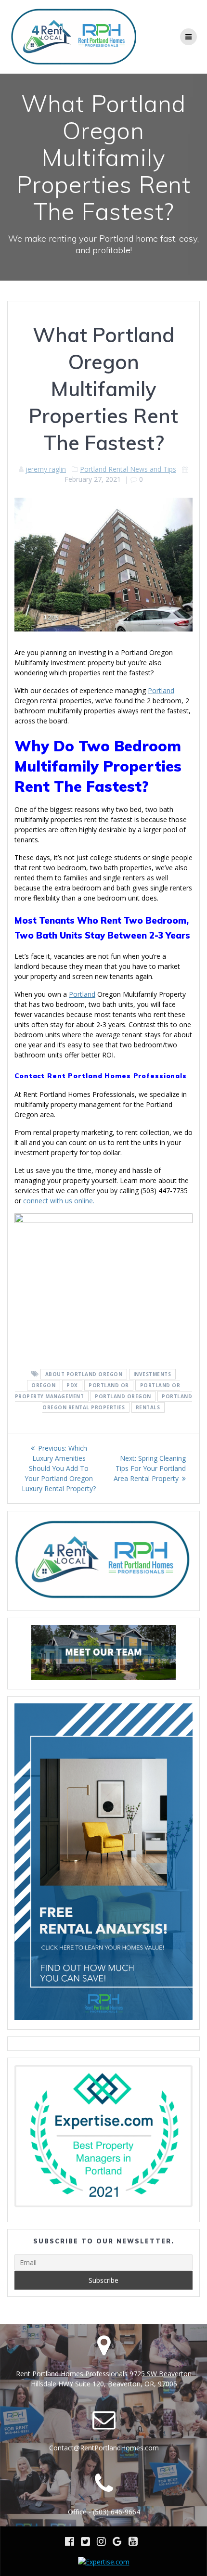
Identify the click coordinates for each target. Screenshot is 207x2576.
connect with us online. (59, 1201)
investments (152, 1374)
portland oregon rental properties (117, 1402)
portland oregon (123, 1396)
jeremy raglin (46, 469)
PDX (72, 1385)
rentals (148, 1407)
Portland (161, 690)
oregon (43, 1385)
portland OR (109, 1385)
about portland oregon (84, 1374)
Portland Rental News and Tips (128, 469)
